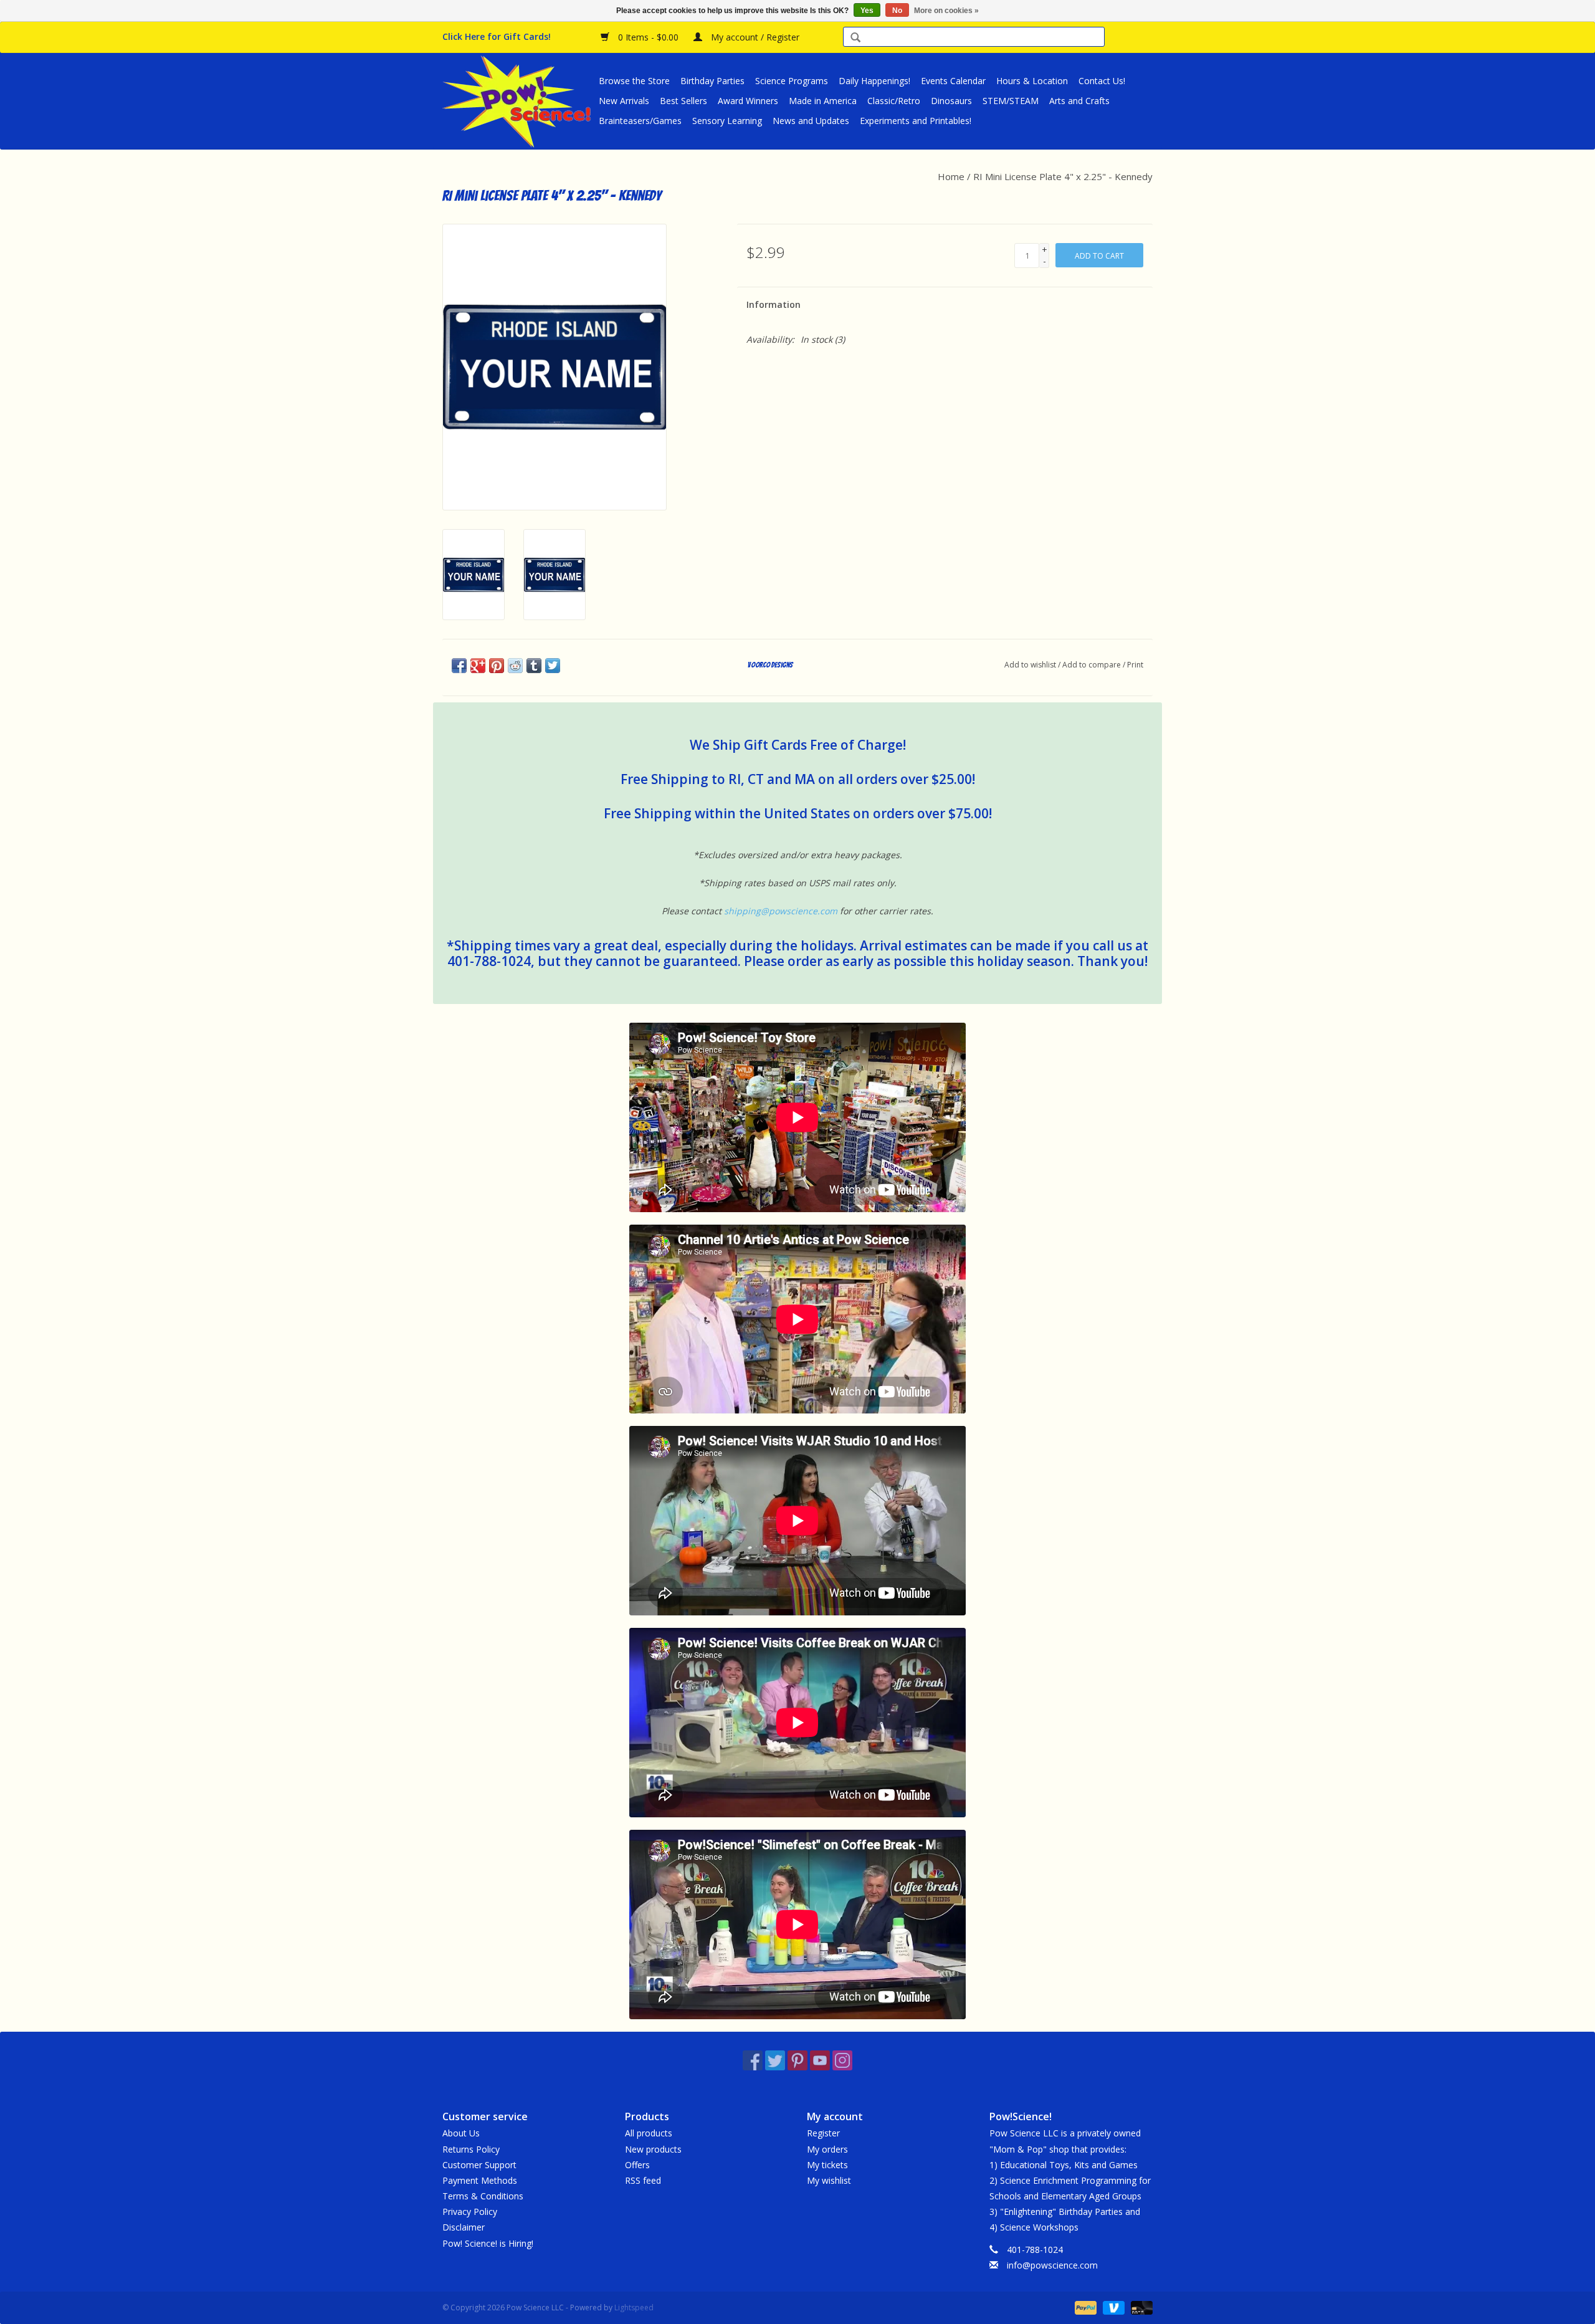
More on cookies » (946, 11)
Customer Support (479, 2165)
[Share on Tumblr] (534, 666)
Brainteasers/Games (640, 121)
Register (823, 2133)
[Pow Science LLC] (519, 101)
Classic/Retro (894, 101)
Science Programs (792, 81)
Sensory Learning (727, 121)
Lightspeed (634, 2307)
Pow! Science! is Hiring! (488, 2243)
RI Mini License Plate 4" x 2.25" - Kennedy (1063, 176)
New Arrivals (624, 101)
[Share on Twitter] (553, 666)
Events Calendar (953, 81)
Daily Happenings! (874, 81)
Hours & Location (1032, 81)
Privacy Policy (470, 2212)
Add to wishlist (1030, 665)
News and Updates (811, 121)
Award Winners (748, 101)
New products (653, 2149)
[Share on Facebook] (459, 666)
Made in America (823, 101)
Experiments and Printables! (916, 121)
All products (649, 2133)
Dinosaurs (951, 101)
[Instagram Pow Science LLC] (842, 2060)
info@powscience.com (1052, 2265)
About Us (461, 2133)
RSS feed (643, 2180)
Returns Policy (471, 2149)
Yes (867, 11)
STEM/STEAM (1011, 101)
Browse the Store (634, 81)
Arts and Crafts (1079, 101)
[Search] (855, 38)
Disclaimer (464, 2227)
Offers (637, 2165)
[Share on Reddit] (515, 666)
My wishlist (829, 2180)
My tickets (827, 2165)
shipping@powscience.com (781, 911)
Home (951, 176)
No (897, 11)
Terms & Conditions (483, 2196)
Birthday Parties (712, 81)
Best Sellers (683, 101)
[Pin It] (497, 666)
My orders (827, 2149)
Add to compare (1093, 665)
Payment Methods (480, 2180)
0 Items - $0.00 (648, 37)
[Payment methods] (1084, 2307)
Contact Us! (1102, 81)
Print (1135, 665)
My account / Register (754, 37)
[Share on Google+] (478, 666)
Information (774, 304)
